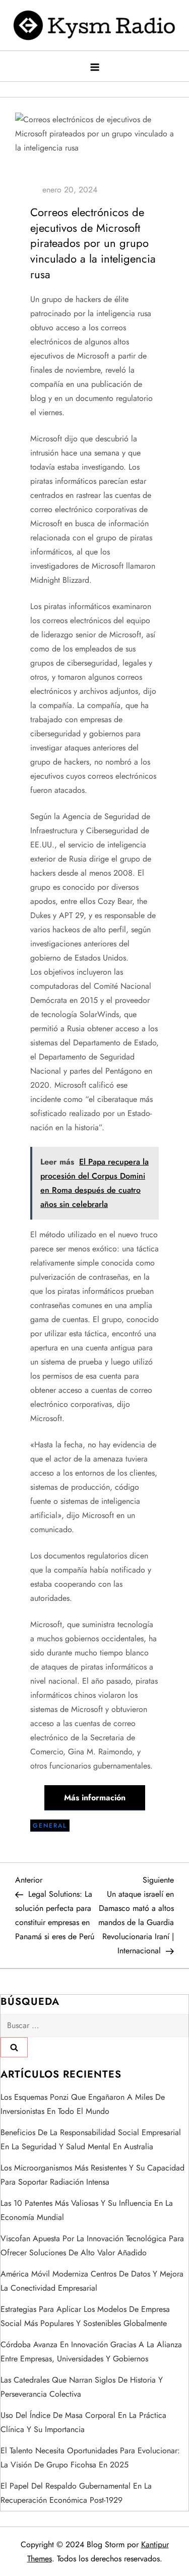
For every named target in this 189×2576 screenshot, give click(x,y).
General (50, 1826)
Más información (95, 1798)
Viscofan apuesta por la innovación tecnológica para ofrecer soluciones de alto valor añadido (92, 2245)
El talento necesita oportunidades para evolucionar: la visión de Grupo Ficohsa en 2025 (90, 2458)
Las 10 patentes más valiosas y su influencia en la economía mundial (87, 2210)
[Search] (14, 2047)
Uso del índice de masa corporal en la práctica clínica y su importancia (83, 2422)
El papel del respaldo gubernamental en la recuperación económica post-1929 (76, 2493)
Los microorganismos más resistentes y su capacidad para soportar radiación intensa (92, 2175)
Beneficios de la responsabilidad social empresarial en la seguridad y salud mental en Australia (91, 2139)
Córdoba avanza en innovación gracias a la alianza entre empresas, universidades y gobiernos (91, 2352)
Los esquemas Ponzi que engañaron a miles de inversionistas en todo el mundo (83, 2104)
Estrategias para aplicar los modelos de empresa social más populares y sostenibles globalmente (85, 2316)
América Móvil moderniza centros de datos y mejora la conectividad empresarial (92, 2281)
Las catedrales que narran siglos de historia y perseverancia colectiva (82, 2387)
